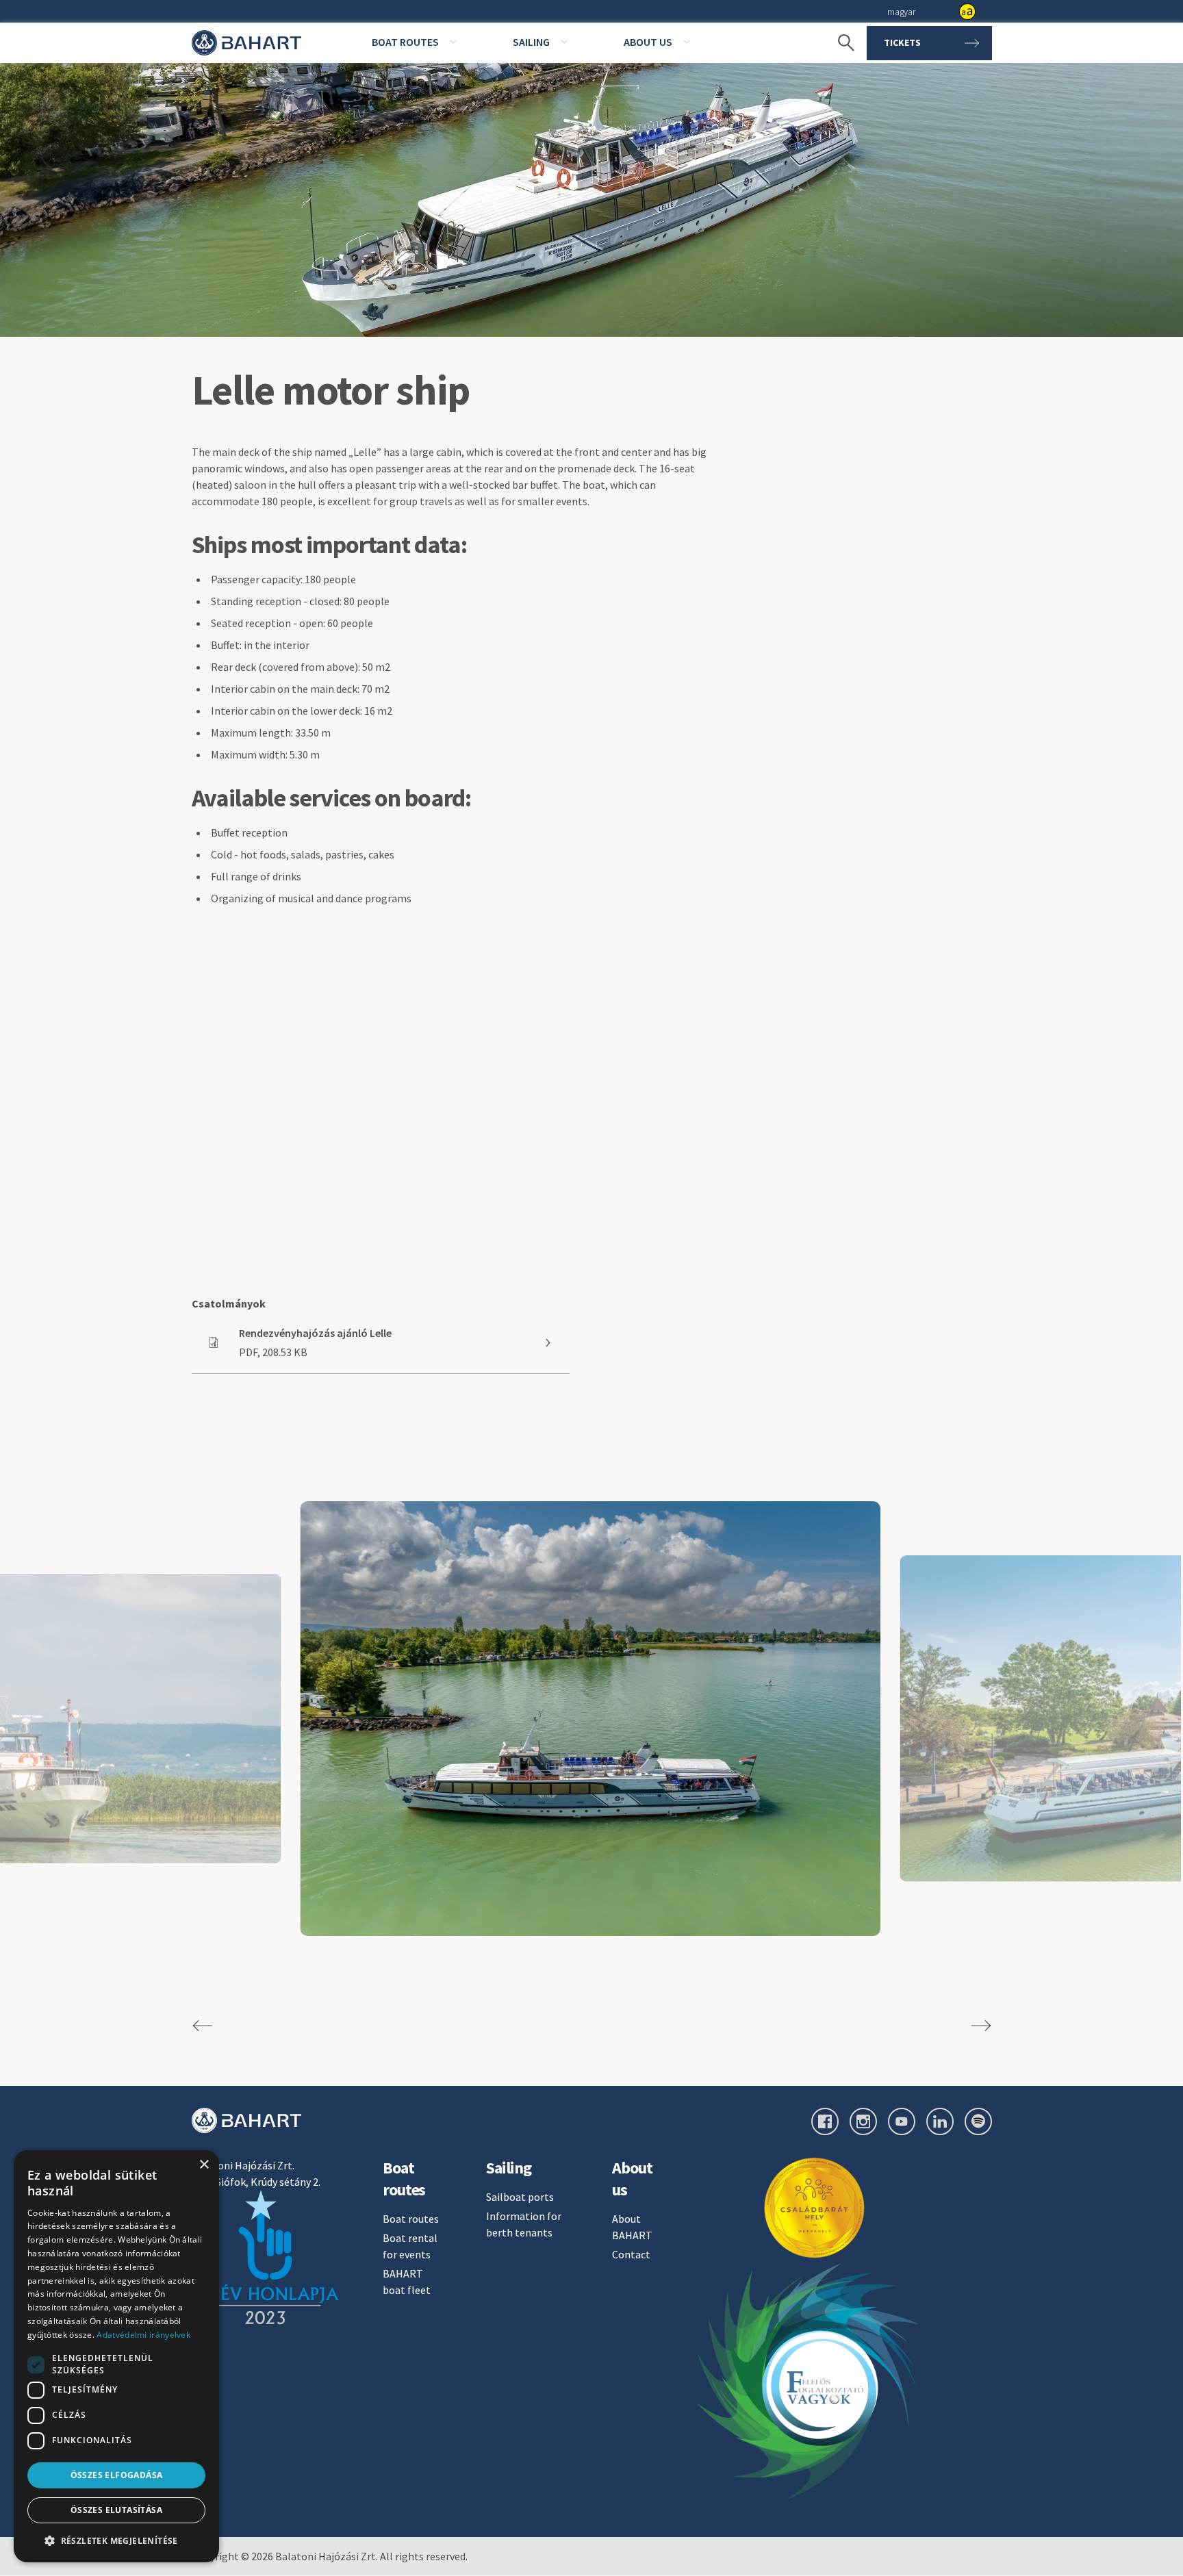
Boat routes (411, 2219)
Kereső (839, 21)
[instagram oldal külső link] (863, 2121)
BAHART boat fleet (407, 2282)
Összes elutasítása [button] (116, 2510)
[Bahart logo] (246, 2120)
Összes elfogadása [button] (117, 2475)
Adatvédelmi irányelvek (143, 2335)
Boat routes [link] (405, 42)
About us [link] (648, 42)
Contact (631, 2254)
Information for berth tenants (524, 2224)
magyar (901, 12)
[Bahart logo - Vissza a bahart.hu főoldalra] (246, 43)
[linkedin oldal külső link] (940, 2121)
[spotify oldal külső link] (978, 2121)
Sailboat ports (520, 2197)
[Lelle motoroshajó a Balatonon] (590, 1719)
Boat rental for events (410, 2246)
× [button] (204, 2165)
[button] (116, 2540)
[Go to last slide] (203, 2026)
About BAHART (632, 2227)
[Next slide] (981, 2026)
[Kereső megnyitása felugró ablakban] (839, 43)
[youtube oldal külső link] (902, 2121)
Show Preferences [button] (967, 12)
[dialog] (116, 2356)
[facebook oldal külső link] (825, 2121)
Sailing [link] (531, 42)
